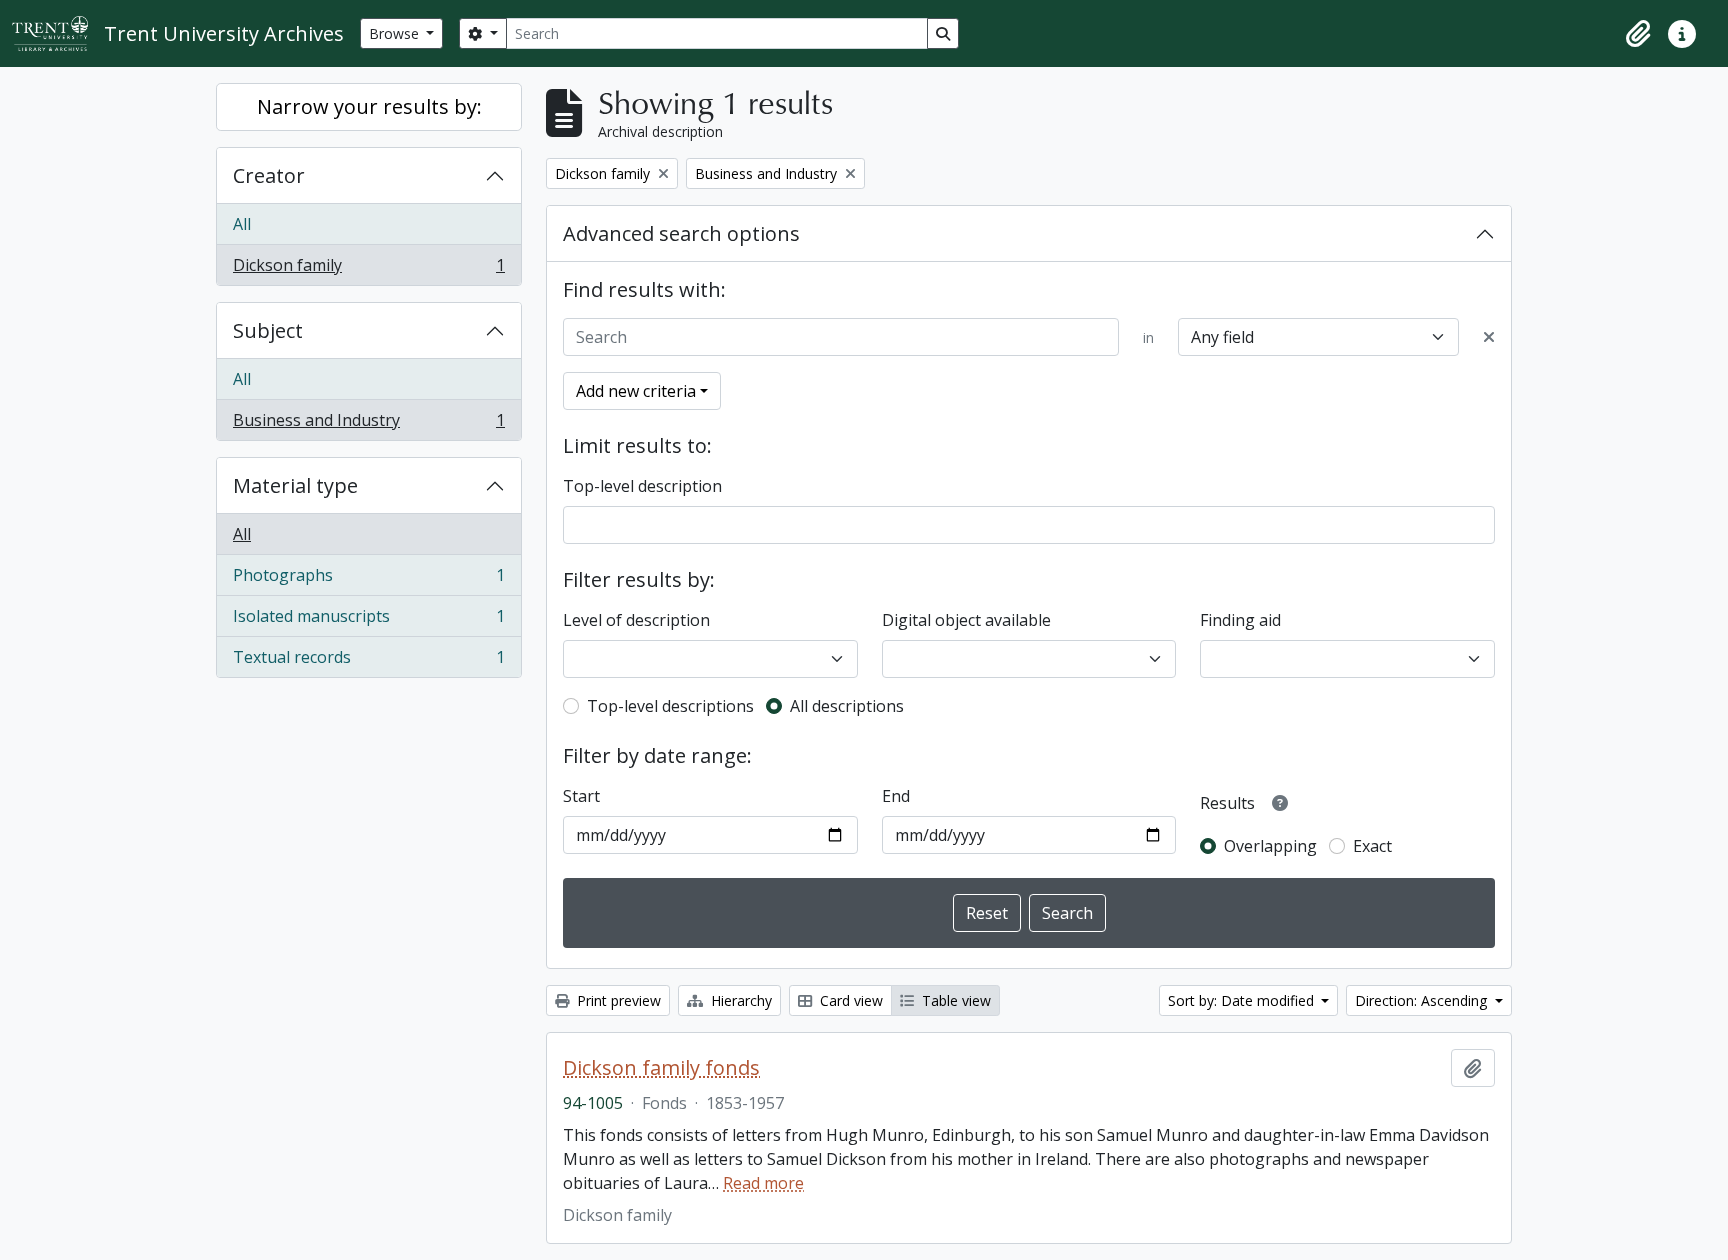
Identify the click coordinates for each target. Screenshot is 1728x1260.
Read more (763, 1183)
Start (581, 796)
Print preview (617, 1000)
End (896, 796)
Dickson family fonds (661, 1068)
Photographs (368, 580)
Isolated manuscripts (368, 621)
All (242, 224)
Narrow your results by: (369, 106)
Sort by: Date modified (1243, 1000)
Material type (295, 485)
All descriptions (847, 706)
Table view (954, 1000)
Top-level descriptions (670, 706)
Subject (268, 330)
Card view (849, 1000)
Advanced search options (681, 233)
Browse (396, 33)
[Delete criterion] (1489, 337)
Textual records (368, 661)
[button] (1638, 34)
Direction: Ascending (1423, 1000)
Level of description (636, 620)
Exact (1372, 846)
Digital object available (966, 620)
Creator (269, 175)
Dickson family (368, 269)
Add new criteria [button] (636, 391)
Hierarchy (739, 1000)
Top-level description (642, 486)
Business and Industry (368, 424)
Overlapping (1270, 846)
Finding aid (1240, 620)
